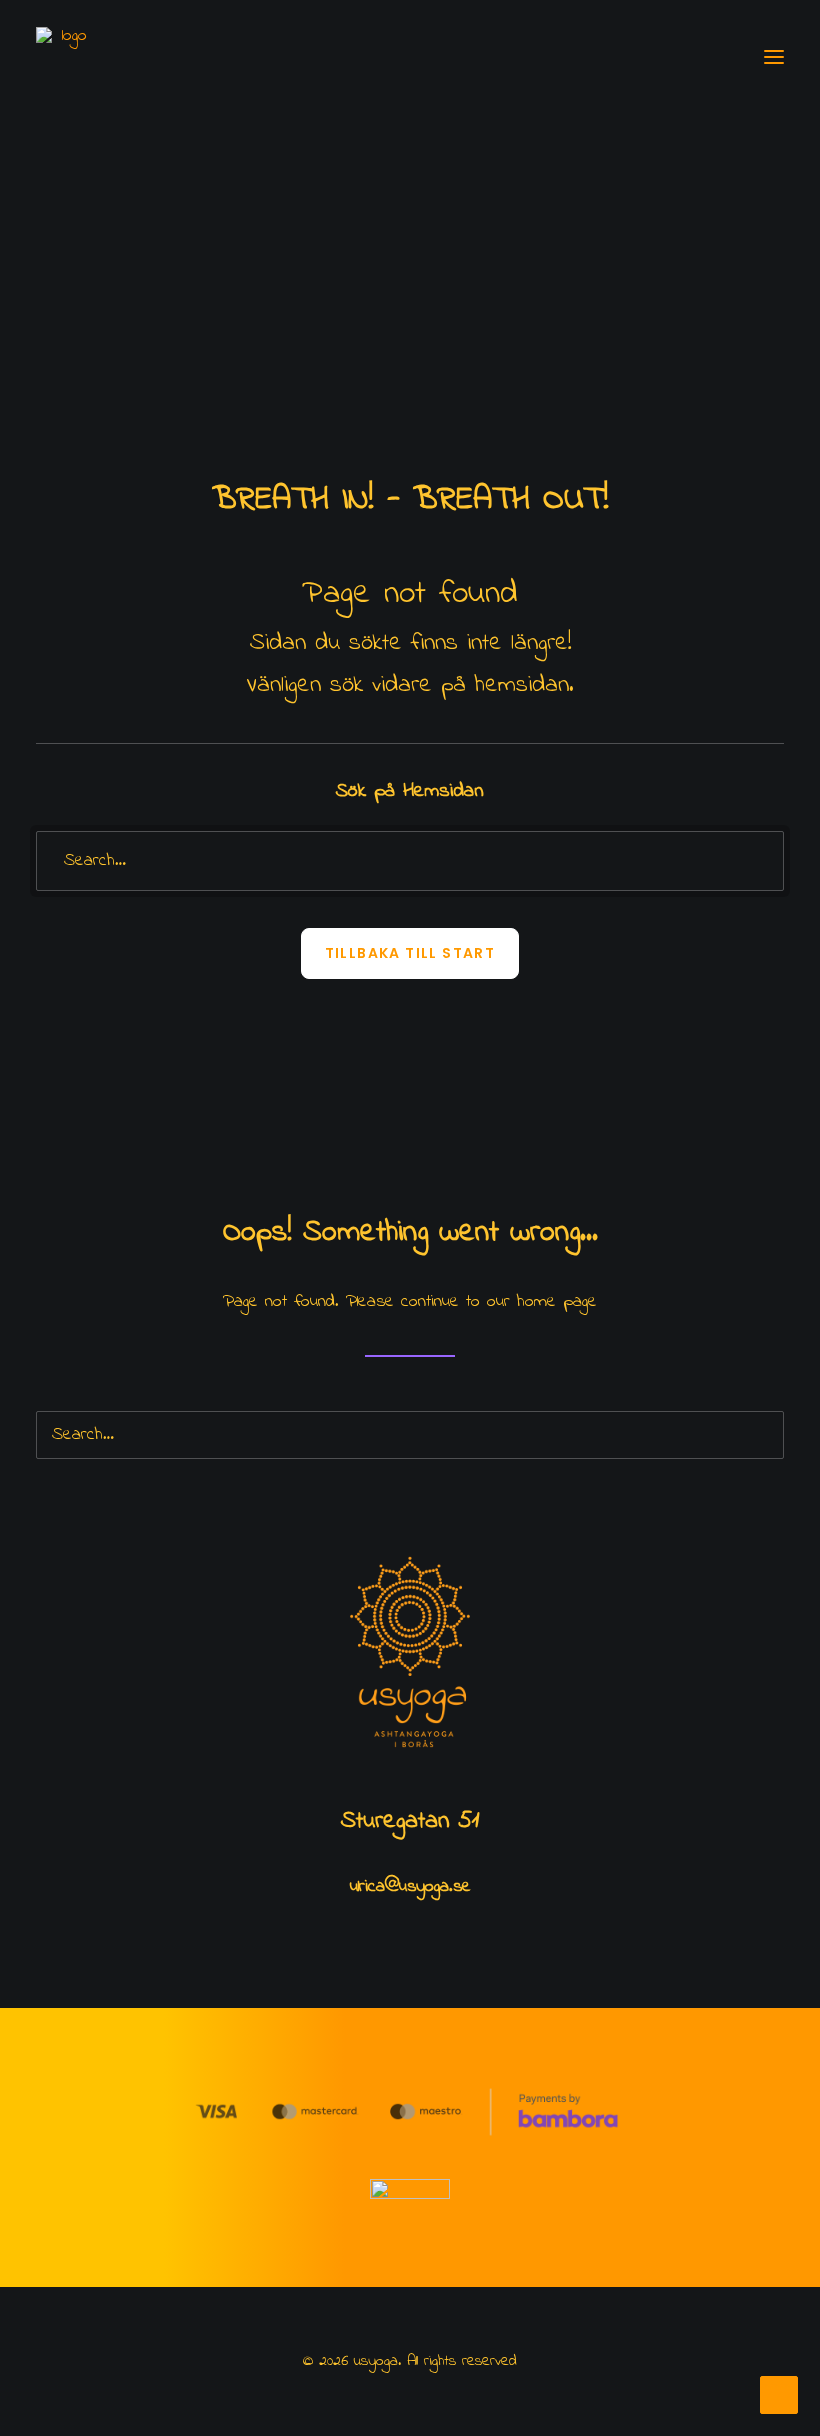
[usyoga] (66, 57)
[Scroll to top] (779, 2394)
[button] (774, 57)
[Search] (410, 861)
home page (557, 1302)
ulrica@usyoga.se (410, 1887)
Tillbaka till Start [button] (410, 953)
